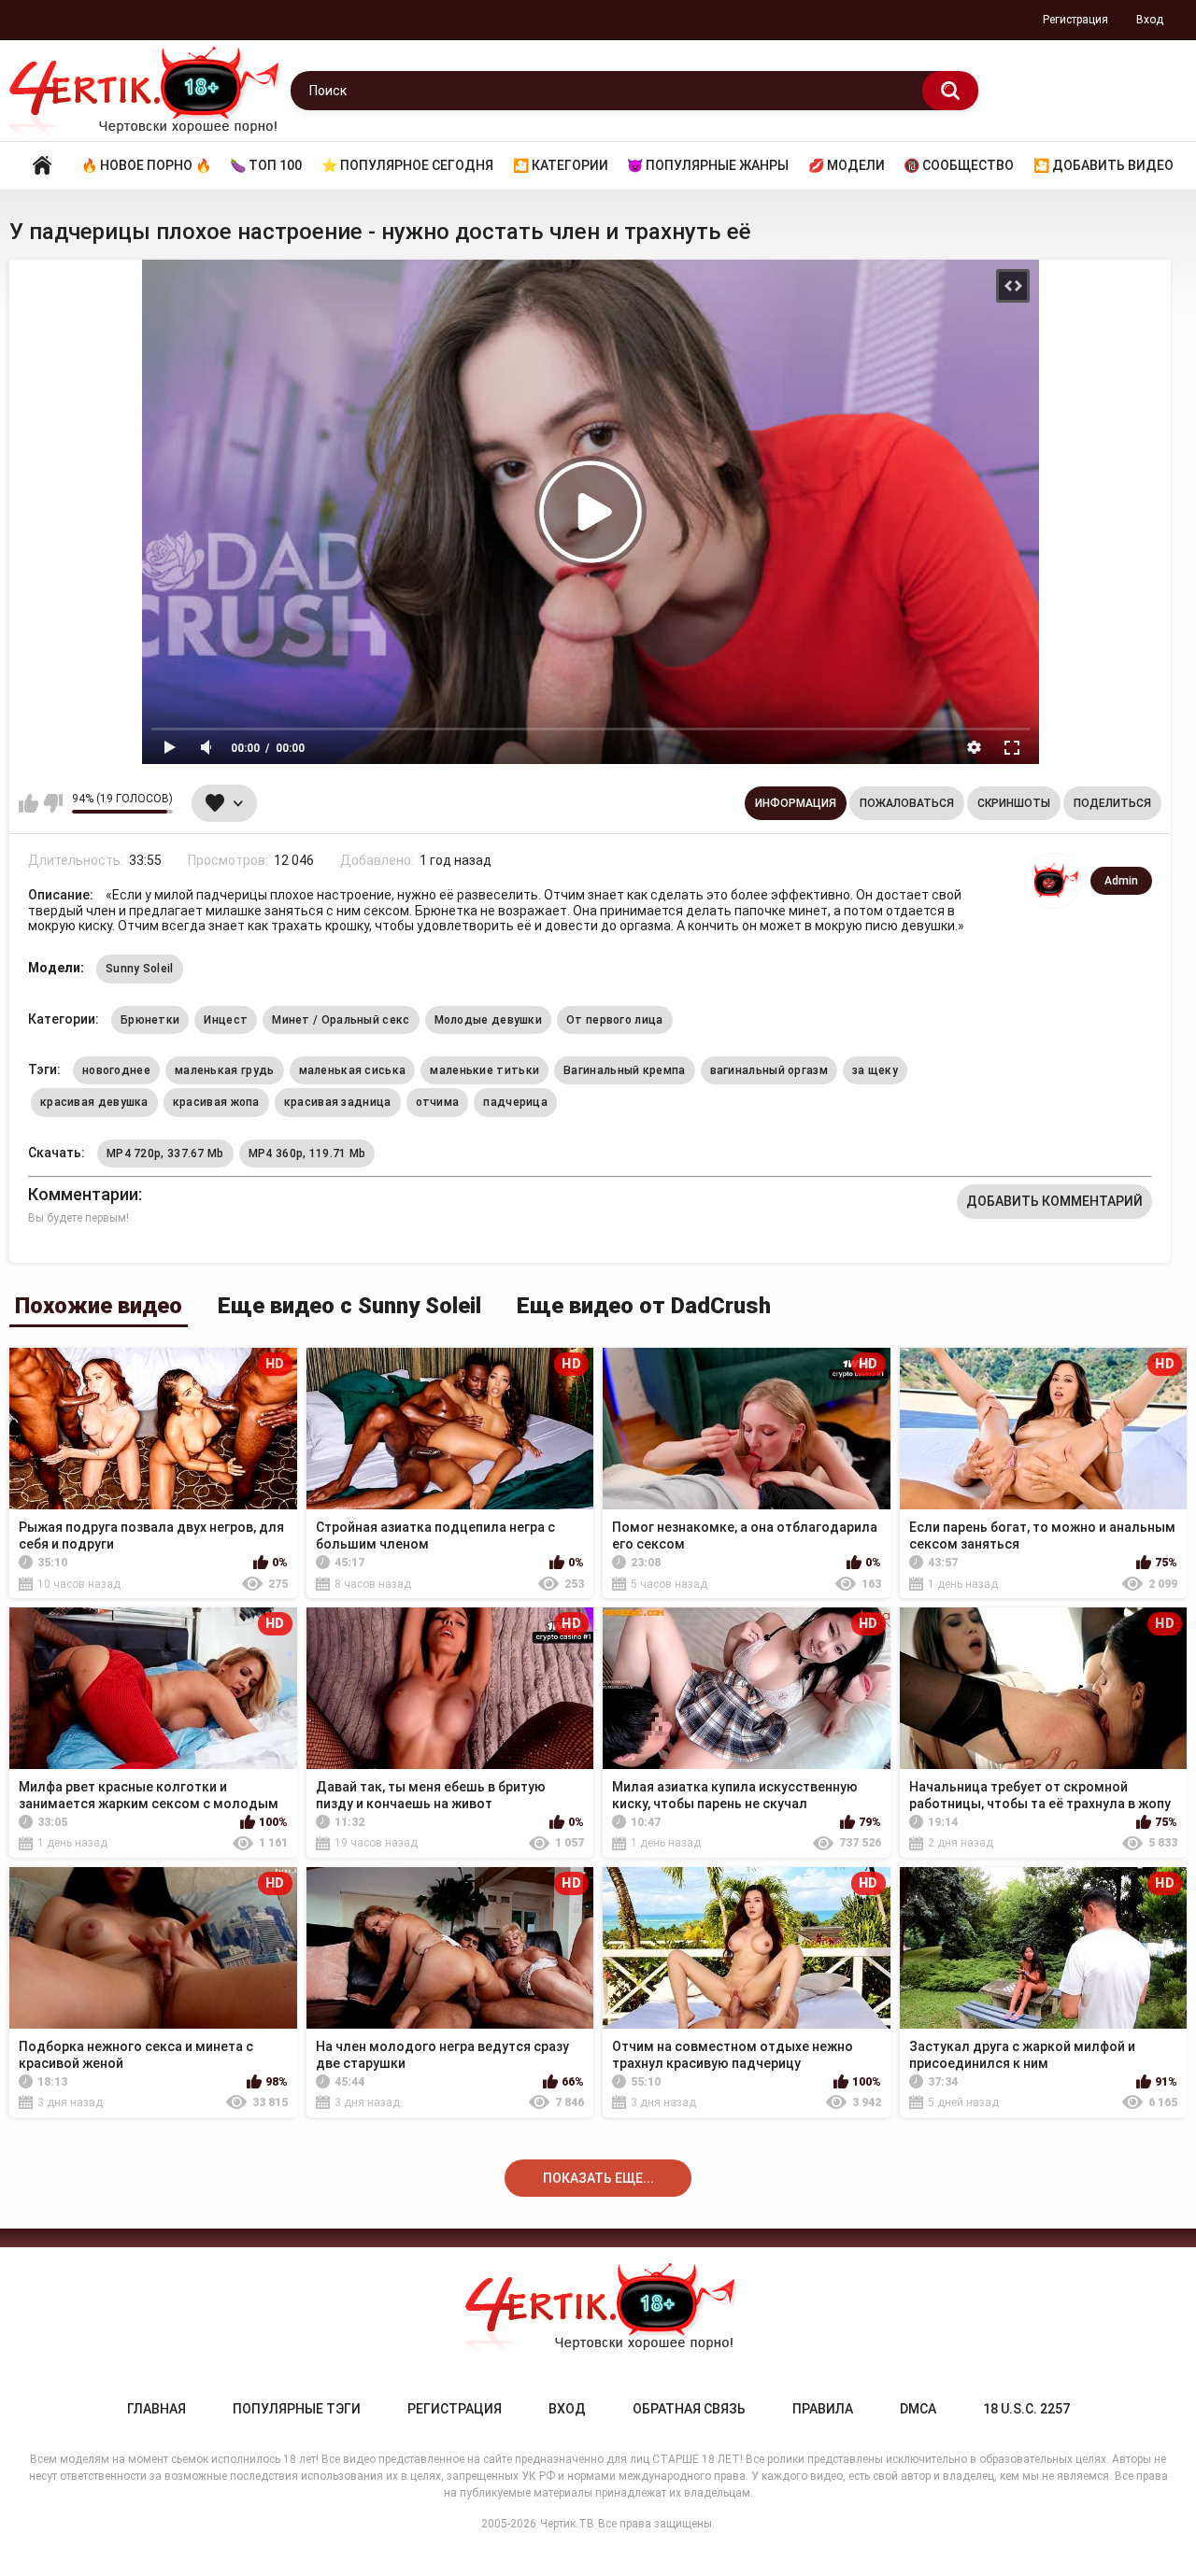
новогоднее (116, 1070)
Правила (823, 2409)
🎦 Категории (561, 165)
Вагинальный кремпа (624, 1070)
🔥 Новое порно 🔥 (146, 165)
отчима (438, 1102)
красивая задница (338, 1102)
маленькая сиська (353, 1070)
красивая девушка (94, 1102)
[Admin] (1053, 881)
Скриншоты (1014, 803)
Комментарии (83, 1194)
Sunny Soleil (140, 969)
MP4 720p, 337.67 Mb (165, 1154)
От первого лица (615, 1020)
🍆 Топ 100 (266, 165)
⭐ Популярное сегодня (407, 165)
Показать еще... (598, 2178)
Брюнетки (150, 1020)
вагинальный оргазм (769, 1070)
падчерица (515, 1102)
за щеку (875, 1070)
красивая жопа (216, 1102)
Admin (1121, 881)
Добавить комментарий (1054, 1201)
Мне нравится (28, 803)
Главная (42, 166)
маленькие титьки (484, 1070)
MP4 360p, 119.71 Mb (307, 1154)
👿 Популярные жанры (708, 165)
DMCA (918, 2409)
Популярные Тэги (297, 2409)
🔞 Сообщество (959, 165)
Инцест (226, 1020)
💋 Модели (847, 165)
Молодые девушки (489, 1020)
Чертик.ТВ (567, 2524)
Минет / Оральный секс (341, 1020)
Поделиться (1112, 803)
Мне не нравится (53, 803)
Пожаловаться (907, 803)
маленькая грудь (225, 1070)
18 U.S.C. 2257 (1026, 2409)
